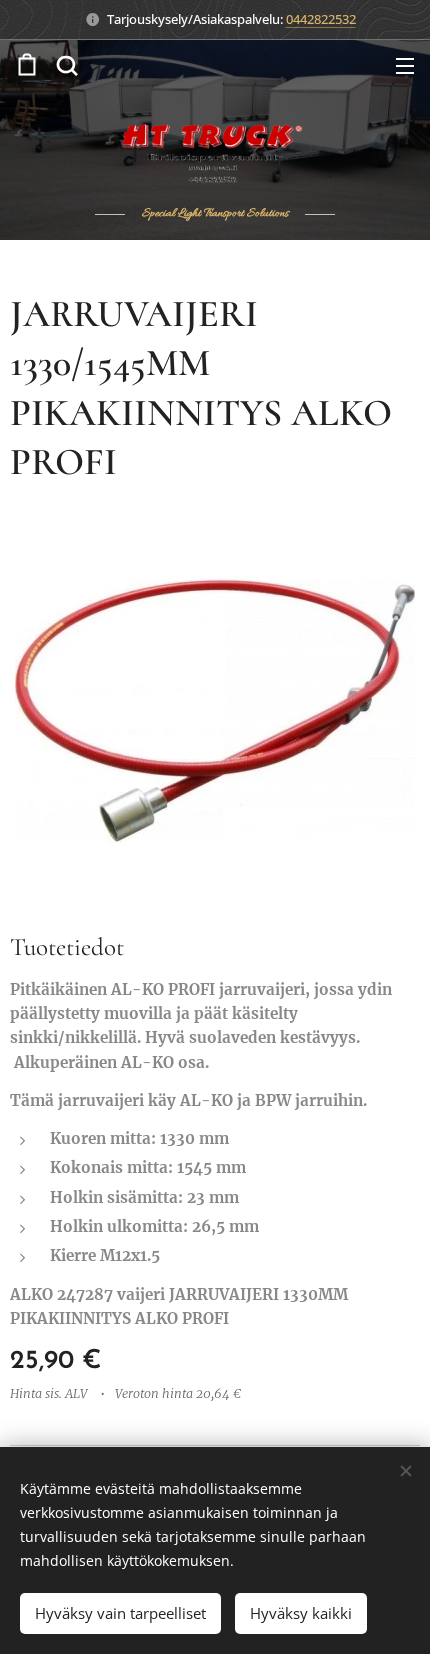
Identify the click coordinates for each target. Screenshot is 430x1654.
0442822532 (321, 19)
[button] (67, 65)
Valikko (405, 65)
